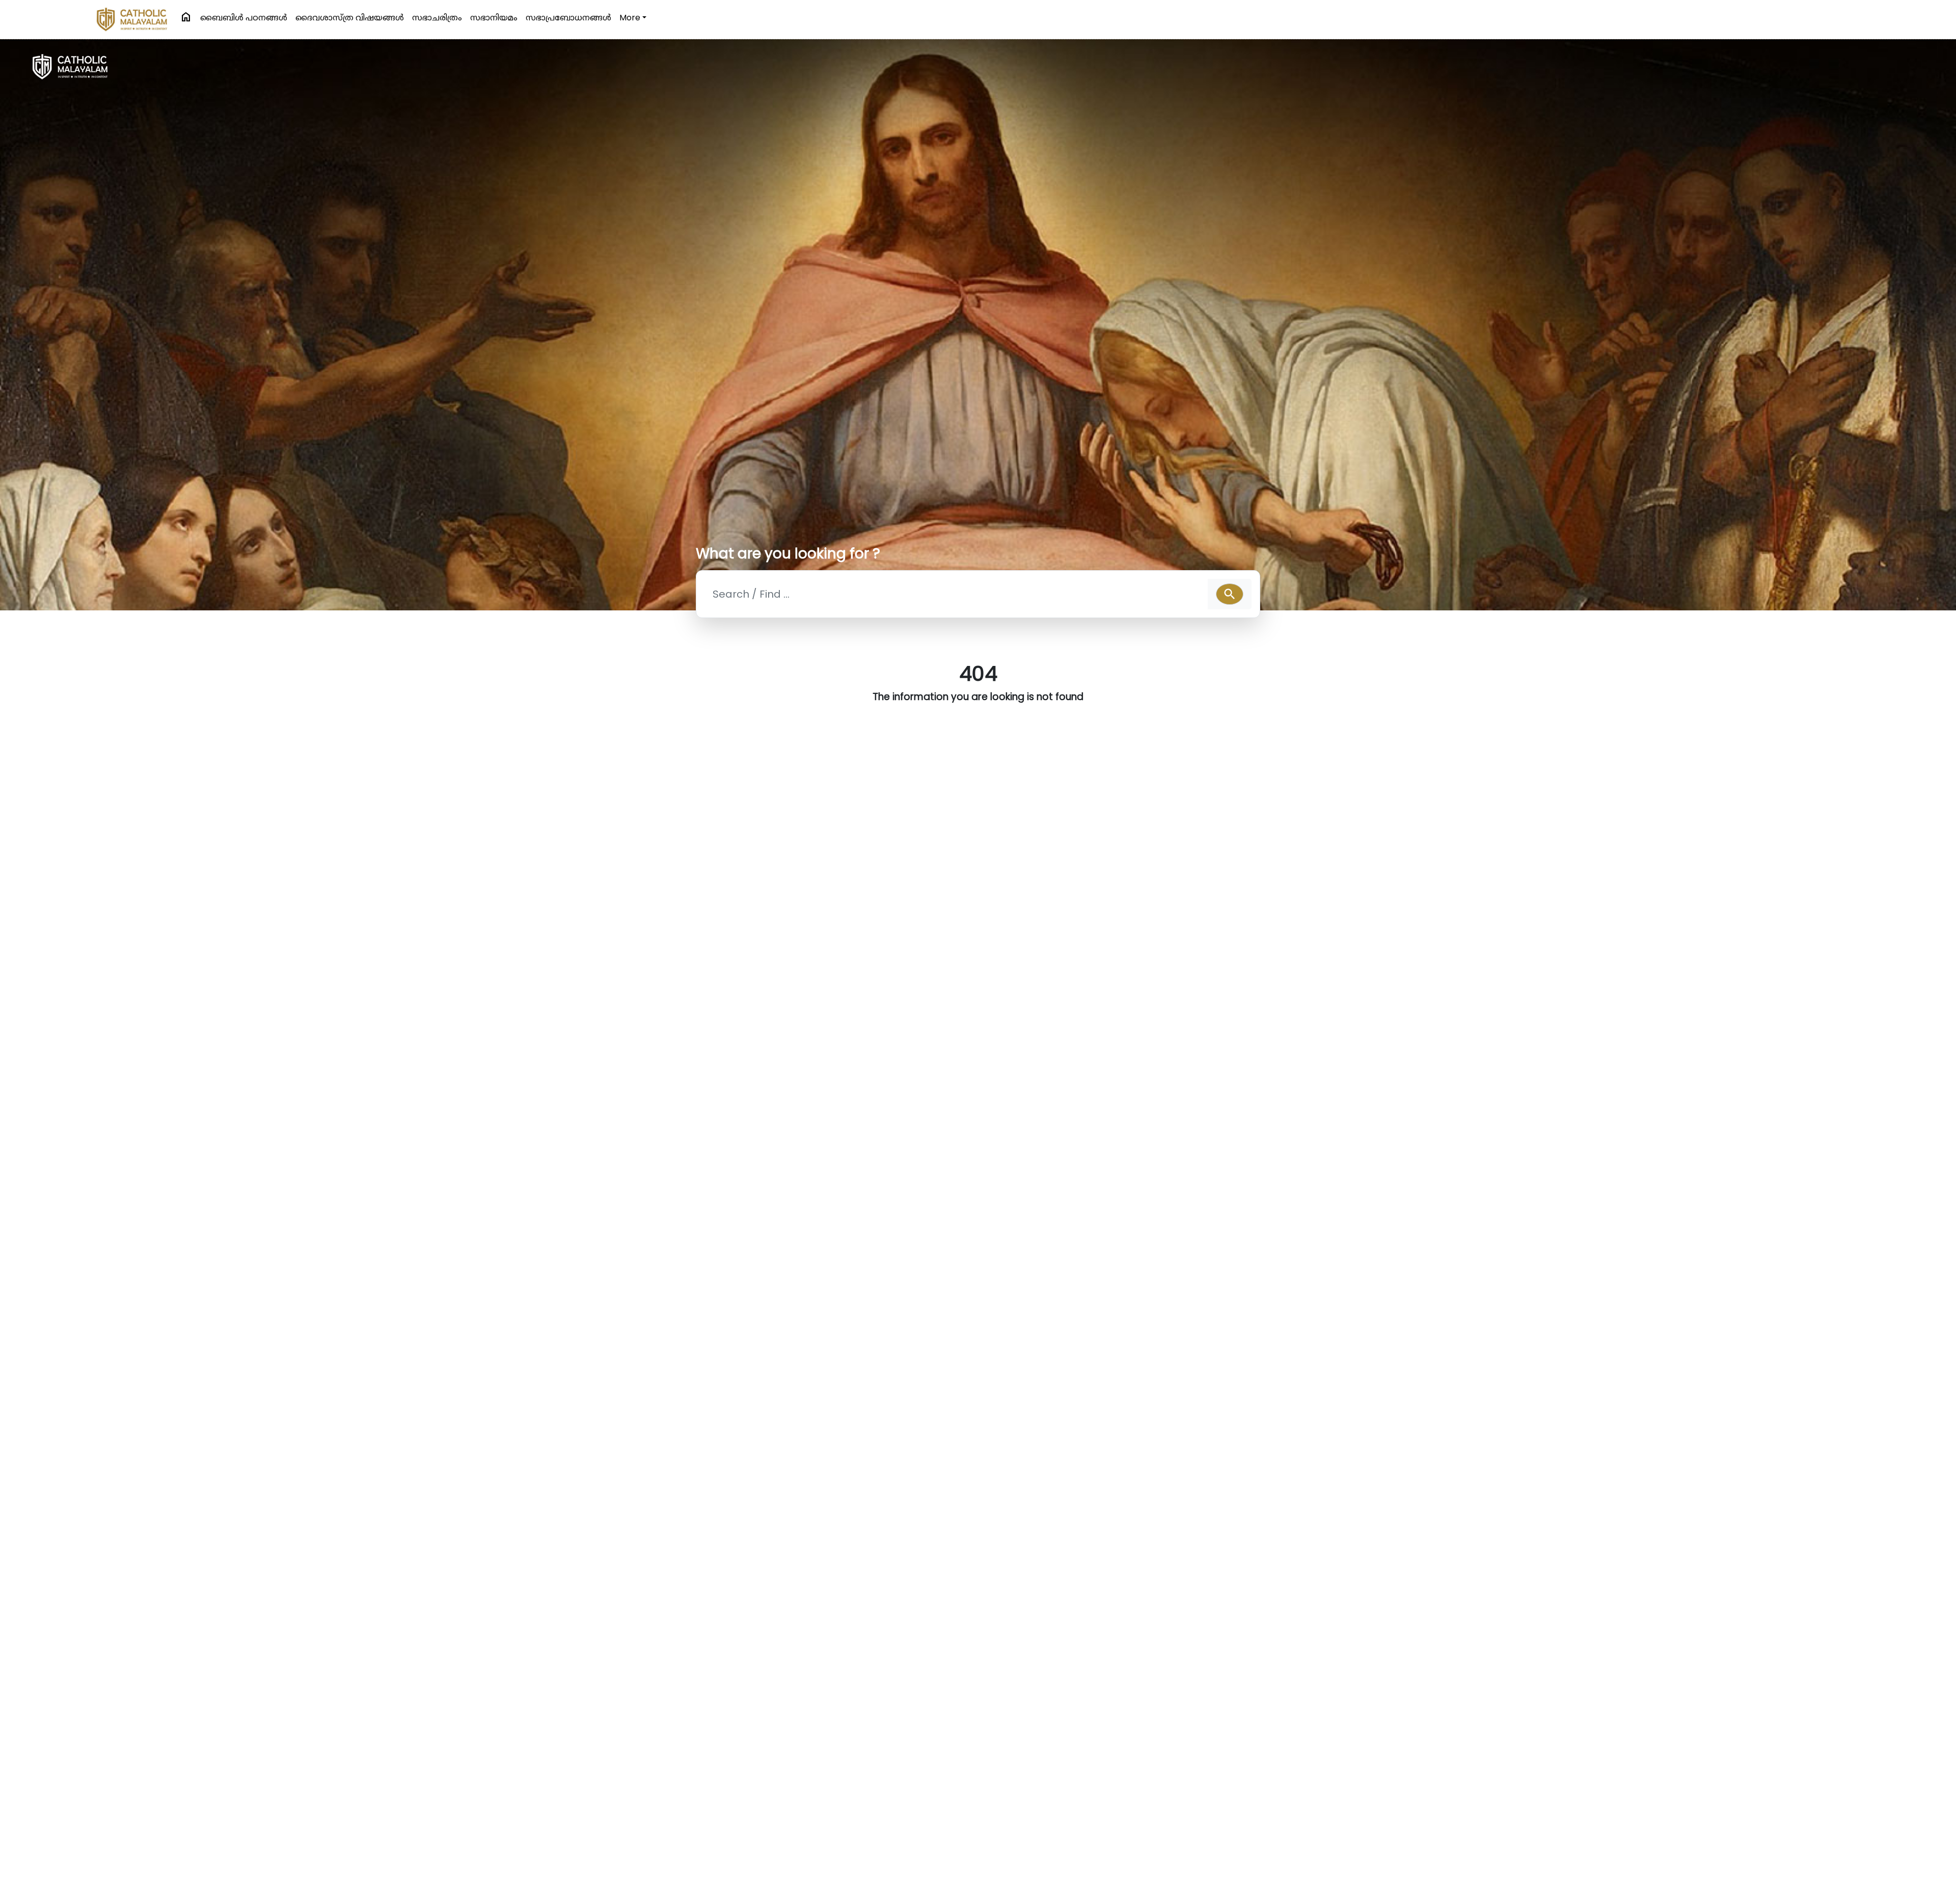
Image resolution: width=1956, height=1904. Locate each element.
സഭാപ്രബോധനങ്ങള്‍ (568, 18)
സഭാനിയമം (494, 18)
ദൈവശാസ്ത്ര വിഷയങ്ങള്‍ (350, 18)
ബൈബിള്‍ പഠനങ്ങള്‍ (244, 18)
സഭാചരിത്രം (437, 18)
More (630, 18)
